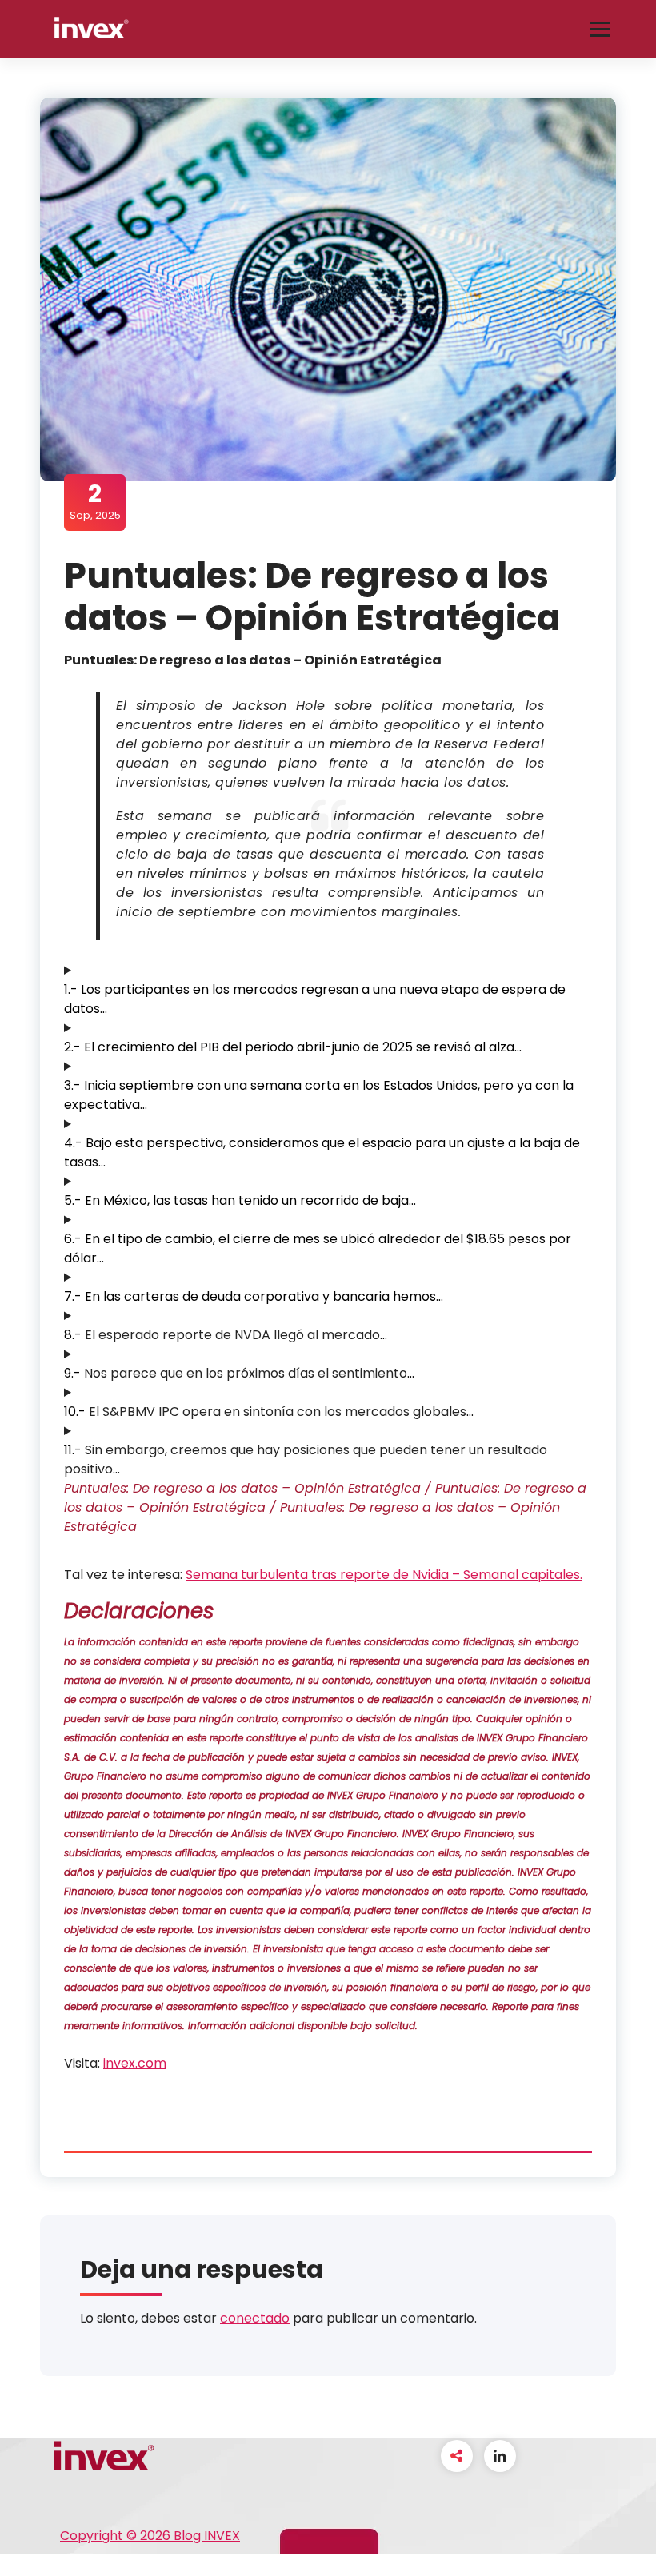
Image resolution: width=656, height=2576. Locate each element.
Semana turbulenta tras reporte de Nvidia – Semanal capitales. (384, 1575)
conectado (255, 2318)
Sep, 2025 (95, 501)
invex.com (135, 2063)
